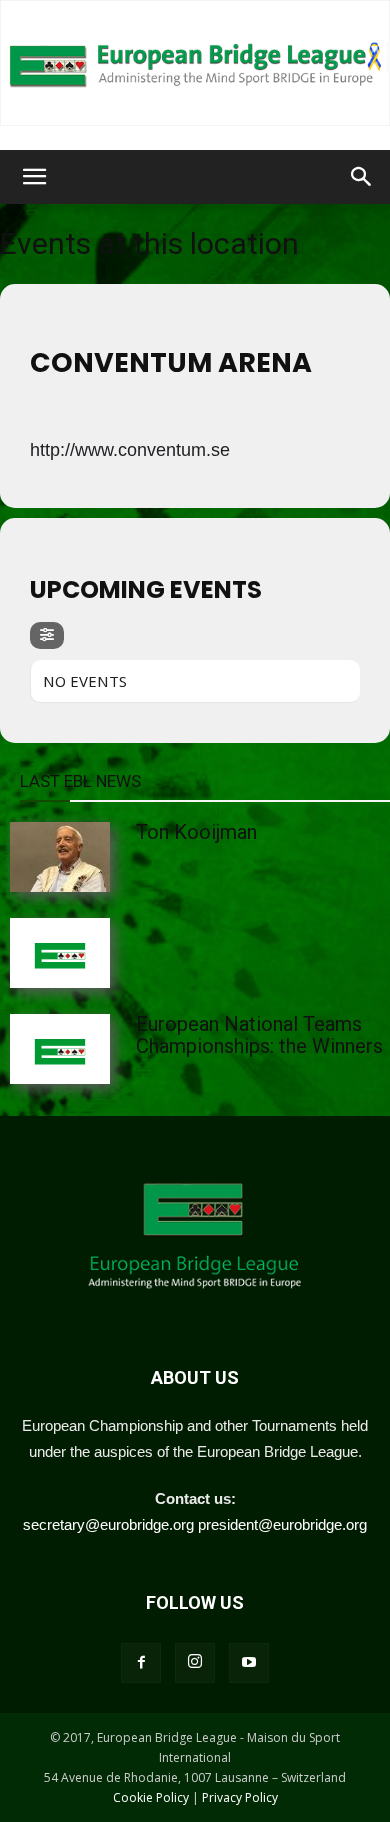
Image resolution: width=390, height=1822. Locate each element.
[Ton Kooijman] (110, 857)
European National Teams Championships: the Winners (259, 1035)
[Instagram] (195, 1663)
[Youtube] (249, 1663)
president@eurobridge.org (282, 1524)
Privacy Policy (240, 1797)
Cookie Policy (151, 1797)
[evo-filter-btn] (47, 635)
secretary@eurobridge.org (108, 1524)
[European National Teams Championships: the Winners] (110, 1049)
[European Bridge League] (195, 63)
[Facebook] (141, 1663)
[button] (34, 177)
